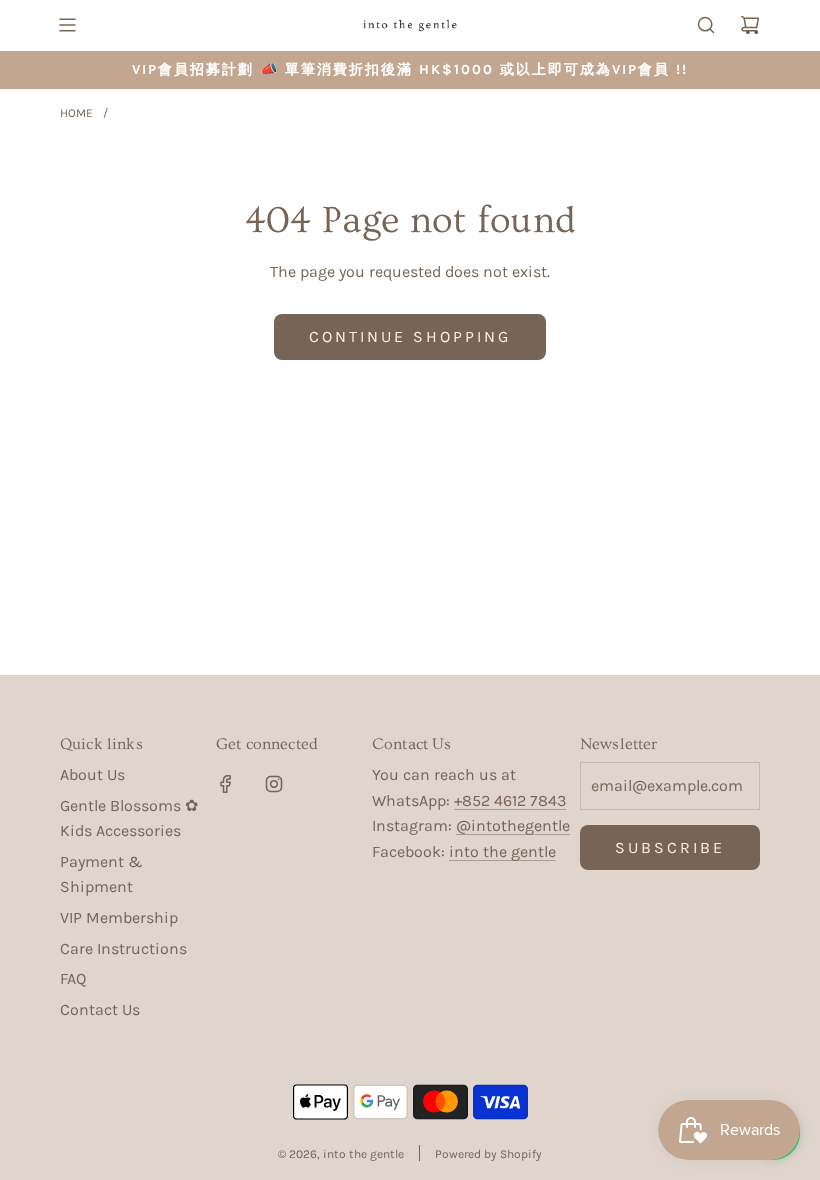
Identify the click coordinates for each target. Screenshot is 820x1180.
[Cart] (750, 25)
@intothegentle (513, 825)
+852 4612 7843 (510, 800)
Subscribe (670, 847)
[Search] (706, 25)
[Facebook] (226, 784)
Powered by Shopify (488, 1154)
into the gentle (502, 851)
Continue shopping (410, 336)
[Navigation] (67, 25)
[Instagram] (274, 784)
